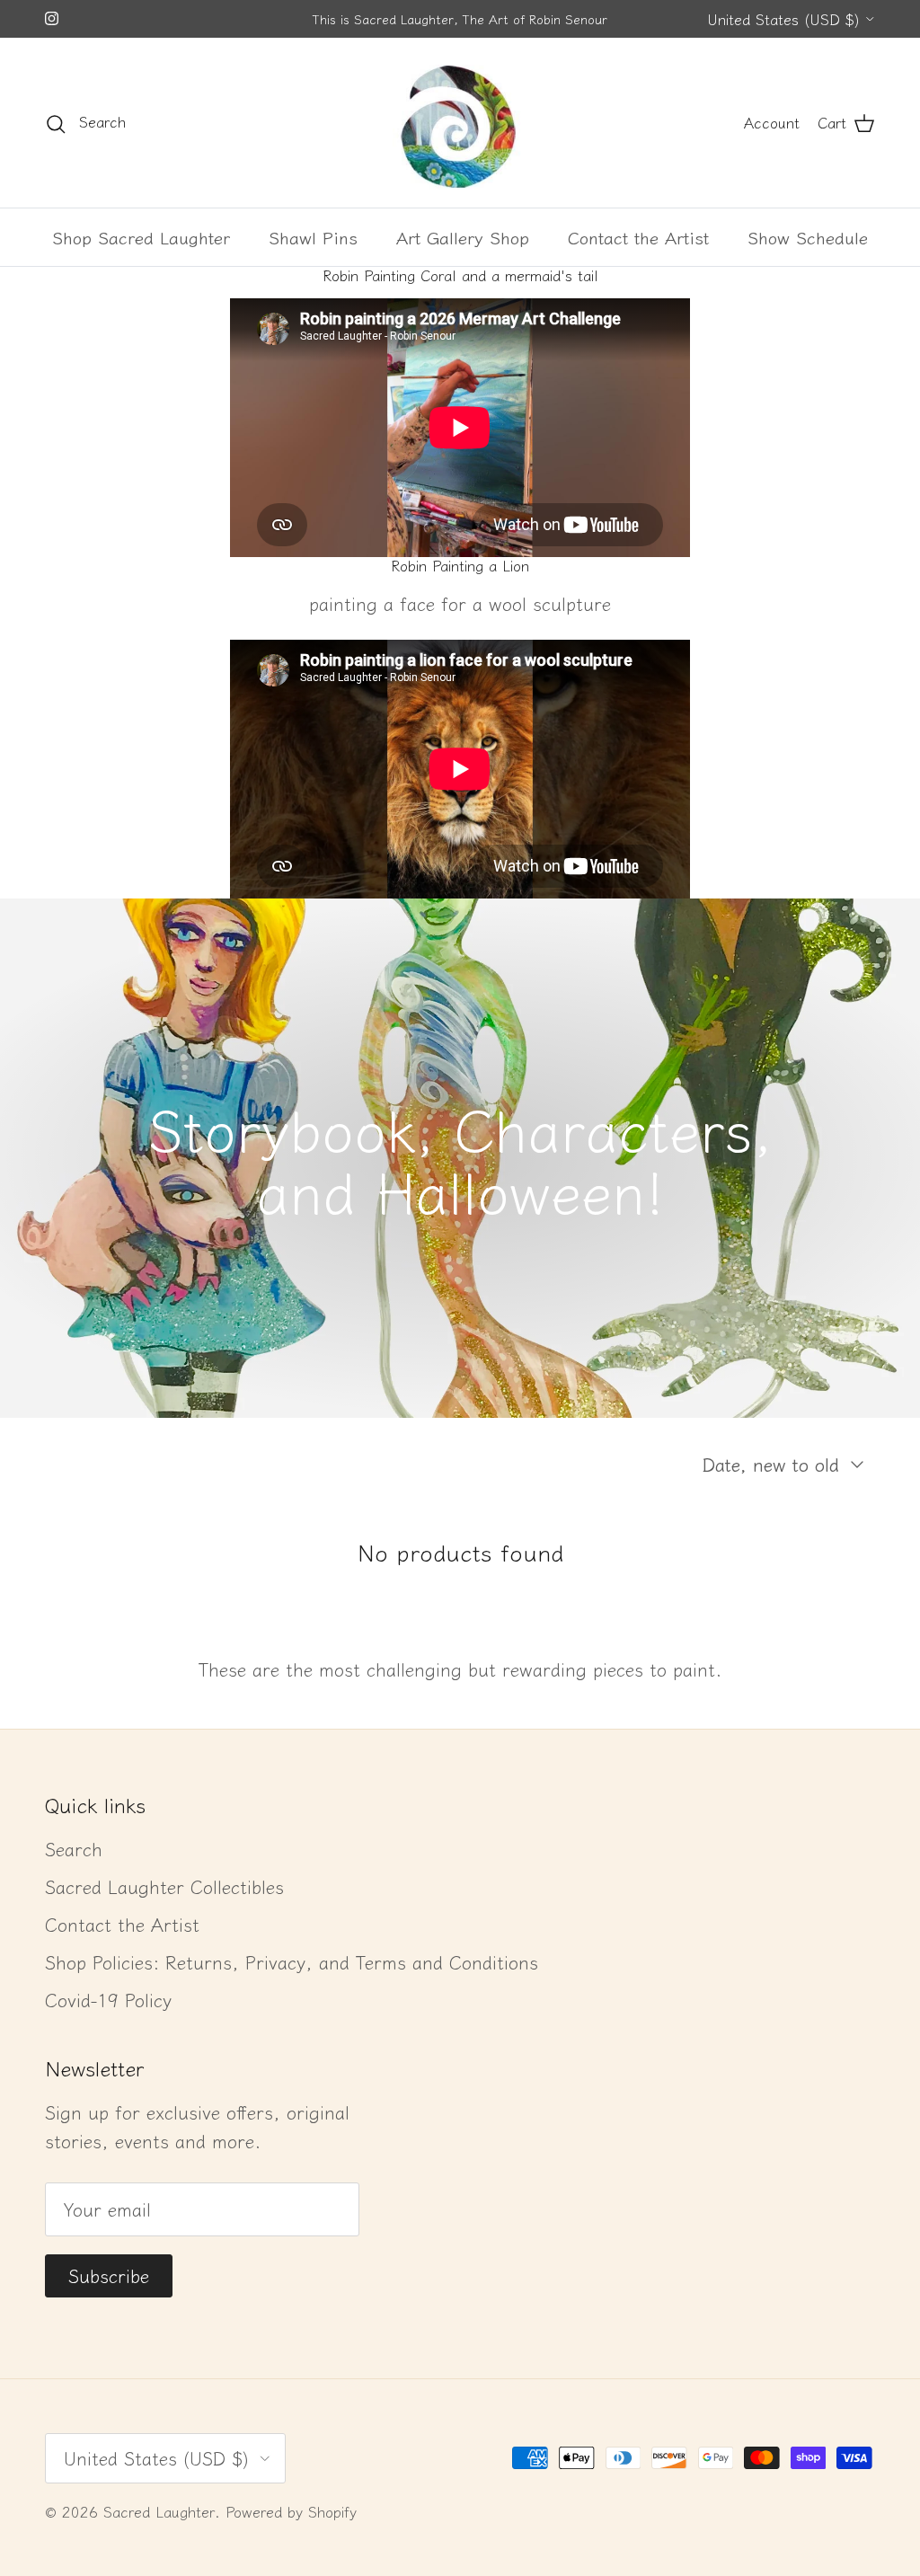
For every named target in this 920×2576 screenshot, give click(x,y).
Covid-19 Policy (108, 2000)
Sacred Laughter (159, 2511)
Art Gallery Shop (463, 237)
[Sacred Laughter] (460, 123)
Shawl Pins (313, 237)
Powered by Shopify (291, 2511)
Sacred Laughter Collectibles (164, 1886)
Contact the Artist (638, 237)
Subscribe (109, 2275)
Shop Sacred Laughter (141, 237)
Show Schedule (808, 237)
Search (74, 1849)
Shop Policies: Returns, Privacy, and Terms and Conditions (292, 1962)
